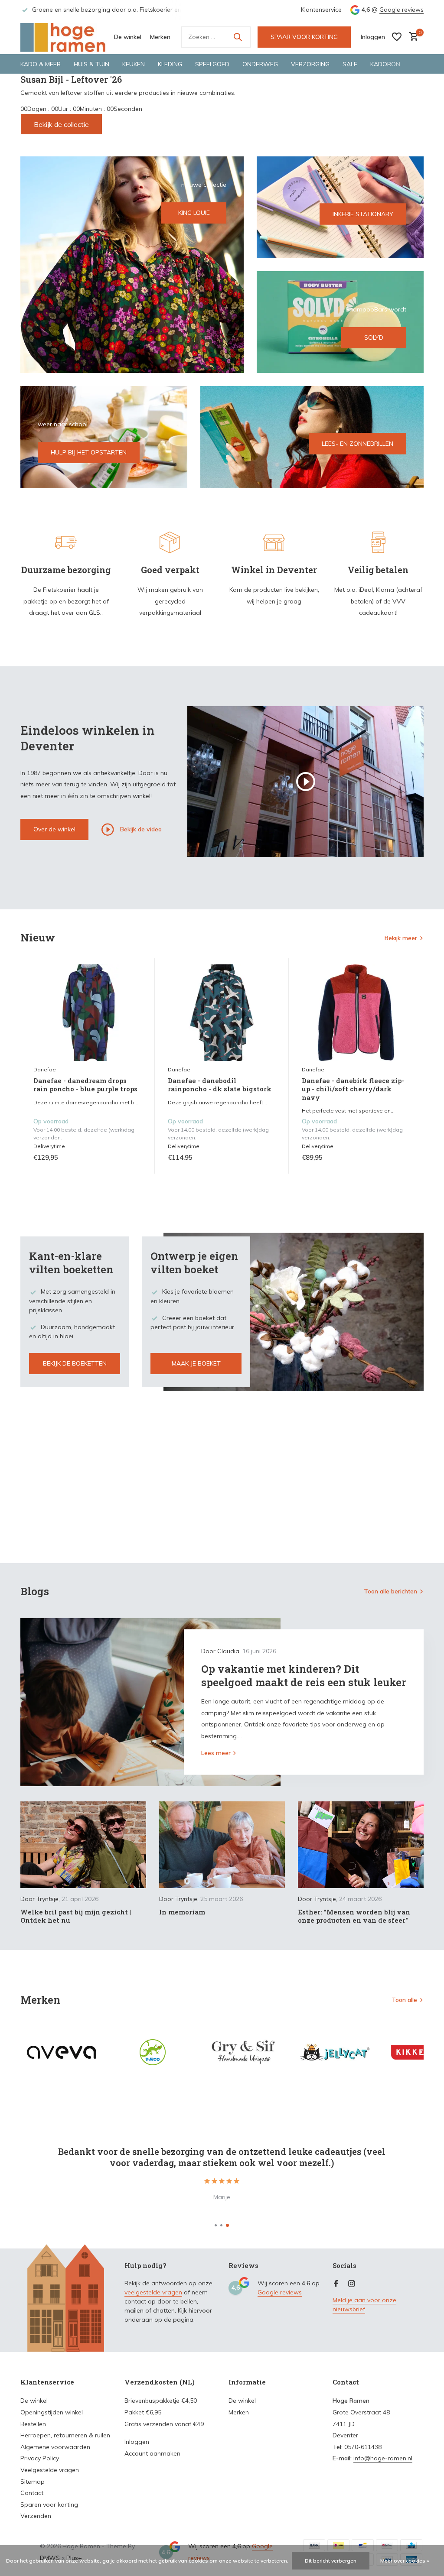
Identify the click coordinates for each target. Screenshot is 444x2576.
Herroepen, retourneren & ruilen (65, 2435)
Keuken (134, 64)
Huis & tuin (91, 64)
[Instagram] (352, 2284)
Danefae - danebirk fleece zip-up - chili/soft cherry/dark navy (353, 1089)
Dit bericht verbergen (331, 2561)
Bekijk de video (140, 829)
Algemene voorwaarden (55, 2447)
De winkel (128, 37)
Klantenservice (321, 10)
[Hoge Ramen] (64, 37)
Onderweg (260, 64)
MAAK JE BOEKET (196, 1363)
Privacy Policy (40, 2458)
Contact (32, 2493)
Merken (160, 37)
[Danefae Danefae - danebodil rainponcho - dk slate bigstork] (222, 1013)
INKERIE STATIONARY (363, 214)
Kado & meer (41, 64)
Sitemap (33, 2482)
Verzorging (310, 64)
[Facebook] (336, 2284)
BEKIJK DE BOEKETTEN (75, 1363)
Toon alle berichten (390, 1591)
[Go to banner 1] (132, 265)
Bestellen (33, 2424)
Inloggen (137, 2442)
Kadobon (385, 64)
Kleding (170, 64)
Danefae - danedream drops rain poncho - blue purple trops (85, 1085)
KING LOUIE (194, 213)
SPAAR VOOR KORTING (304, 37)
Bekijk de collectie (61, 124)
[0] (412, 37)
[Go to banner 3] (340, 322)
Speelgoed (212, 64)
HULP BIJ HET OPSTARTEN (89, 452)
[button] (216, 2225)
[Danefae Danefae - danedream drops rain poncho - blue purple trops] (88, 1013)
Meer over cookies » (405, 2561)
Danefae (45, 1069)
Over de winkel (54, 829)
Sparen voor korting (49, 2505)
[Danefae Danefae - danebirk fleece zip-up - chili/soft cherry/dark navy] (356, 1013)
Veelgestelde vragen (50, 2470)
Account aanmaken (152, 2453)
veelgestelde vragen (153, 2292)
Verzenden (36, 2516)
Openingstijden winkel (52, 2412)
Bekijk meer (401, 938)
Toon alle (404, 2000)
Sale (350, 64)
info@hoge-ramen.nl (383, 2458)
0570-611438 (363, 2447)
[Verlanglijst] (397, 37)
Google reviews (402, 10)
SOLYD (374, 337)
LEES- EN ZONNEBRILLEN (357, 444)
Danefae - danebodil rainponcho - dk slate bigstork (220, 1085)
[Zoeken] (238, 37)
